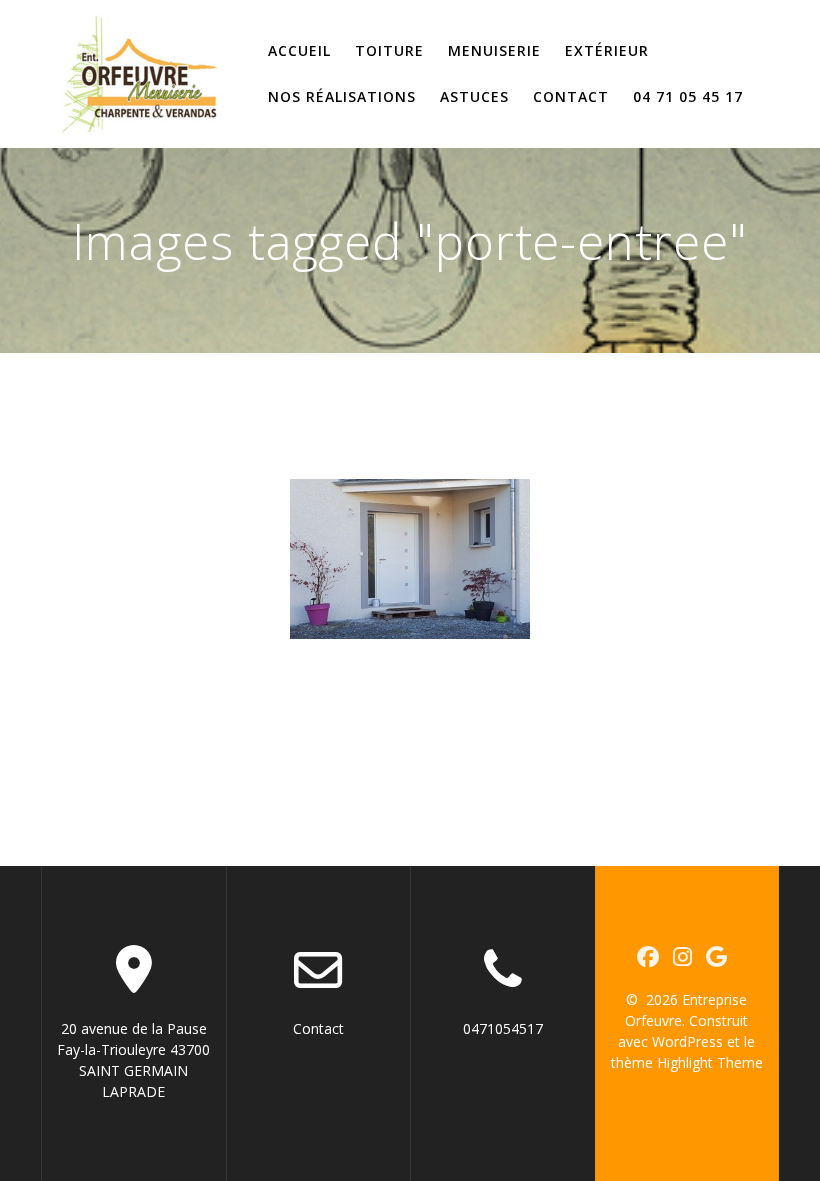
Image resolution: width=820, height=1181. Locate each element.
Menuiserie (494, 50)
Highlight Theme (710, 1062)
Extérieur (607, 50)
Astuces (474, 96)
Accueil (299, 50)
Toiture (389, 50)
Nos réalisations (342, 96)
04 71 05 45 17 (688, 96)
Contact (571, 96)
